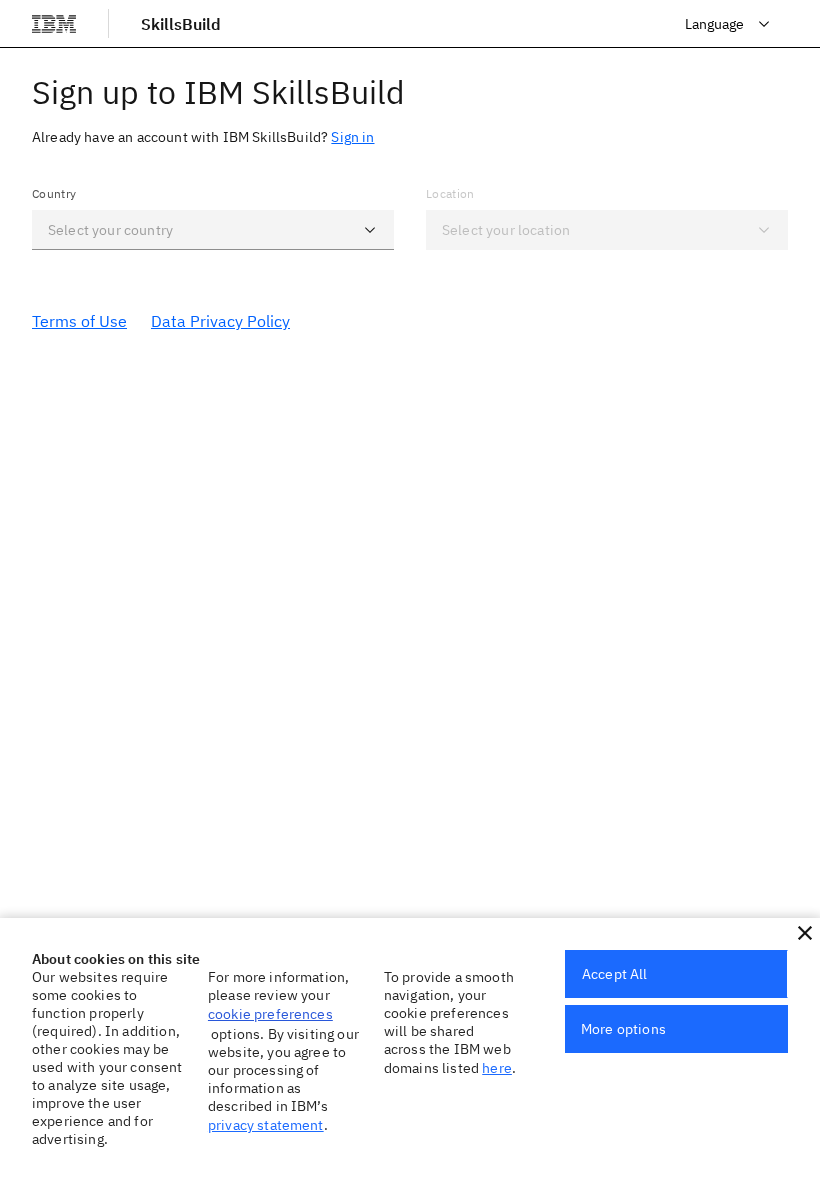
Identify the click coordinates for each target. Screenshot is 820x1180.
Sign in (352, 137)
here (497, 1068)
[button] (370, 230)
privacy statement (266, 1125)
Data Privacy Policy (220, 321)
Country (54, 193)
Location (450, 193)
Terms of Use (79, 321)
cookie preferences (270, 1014)
